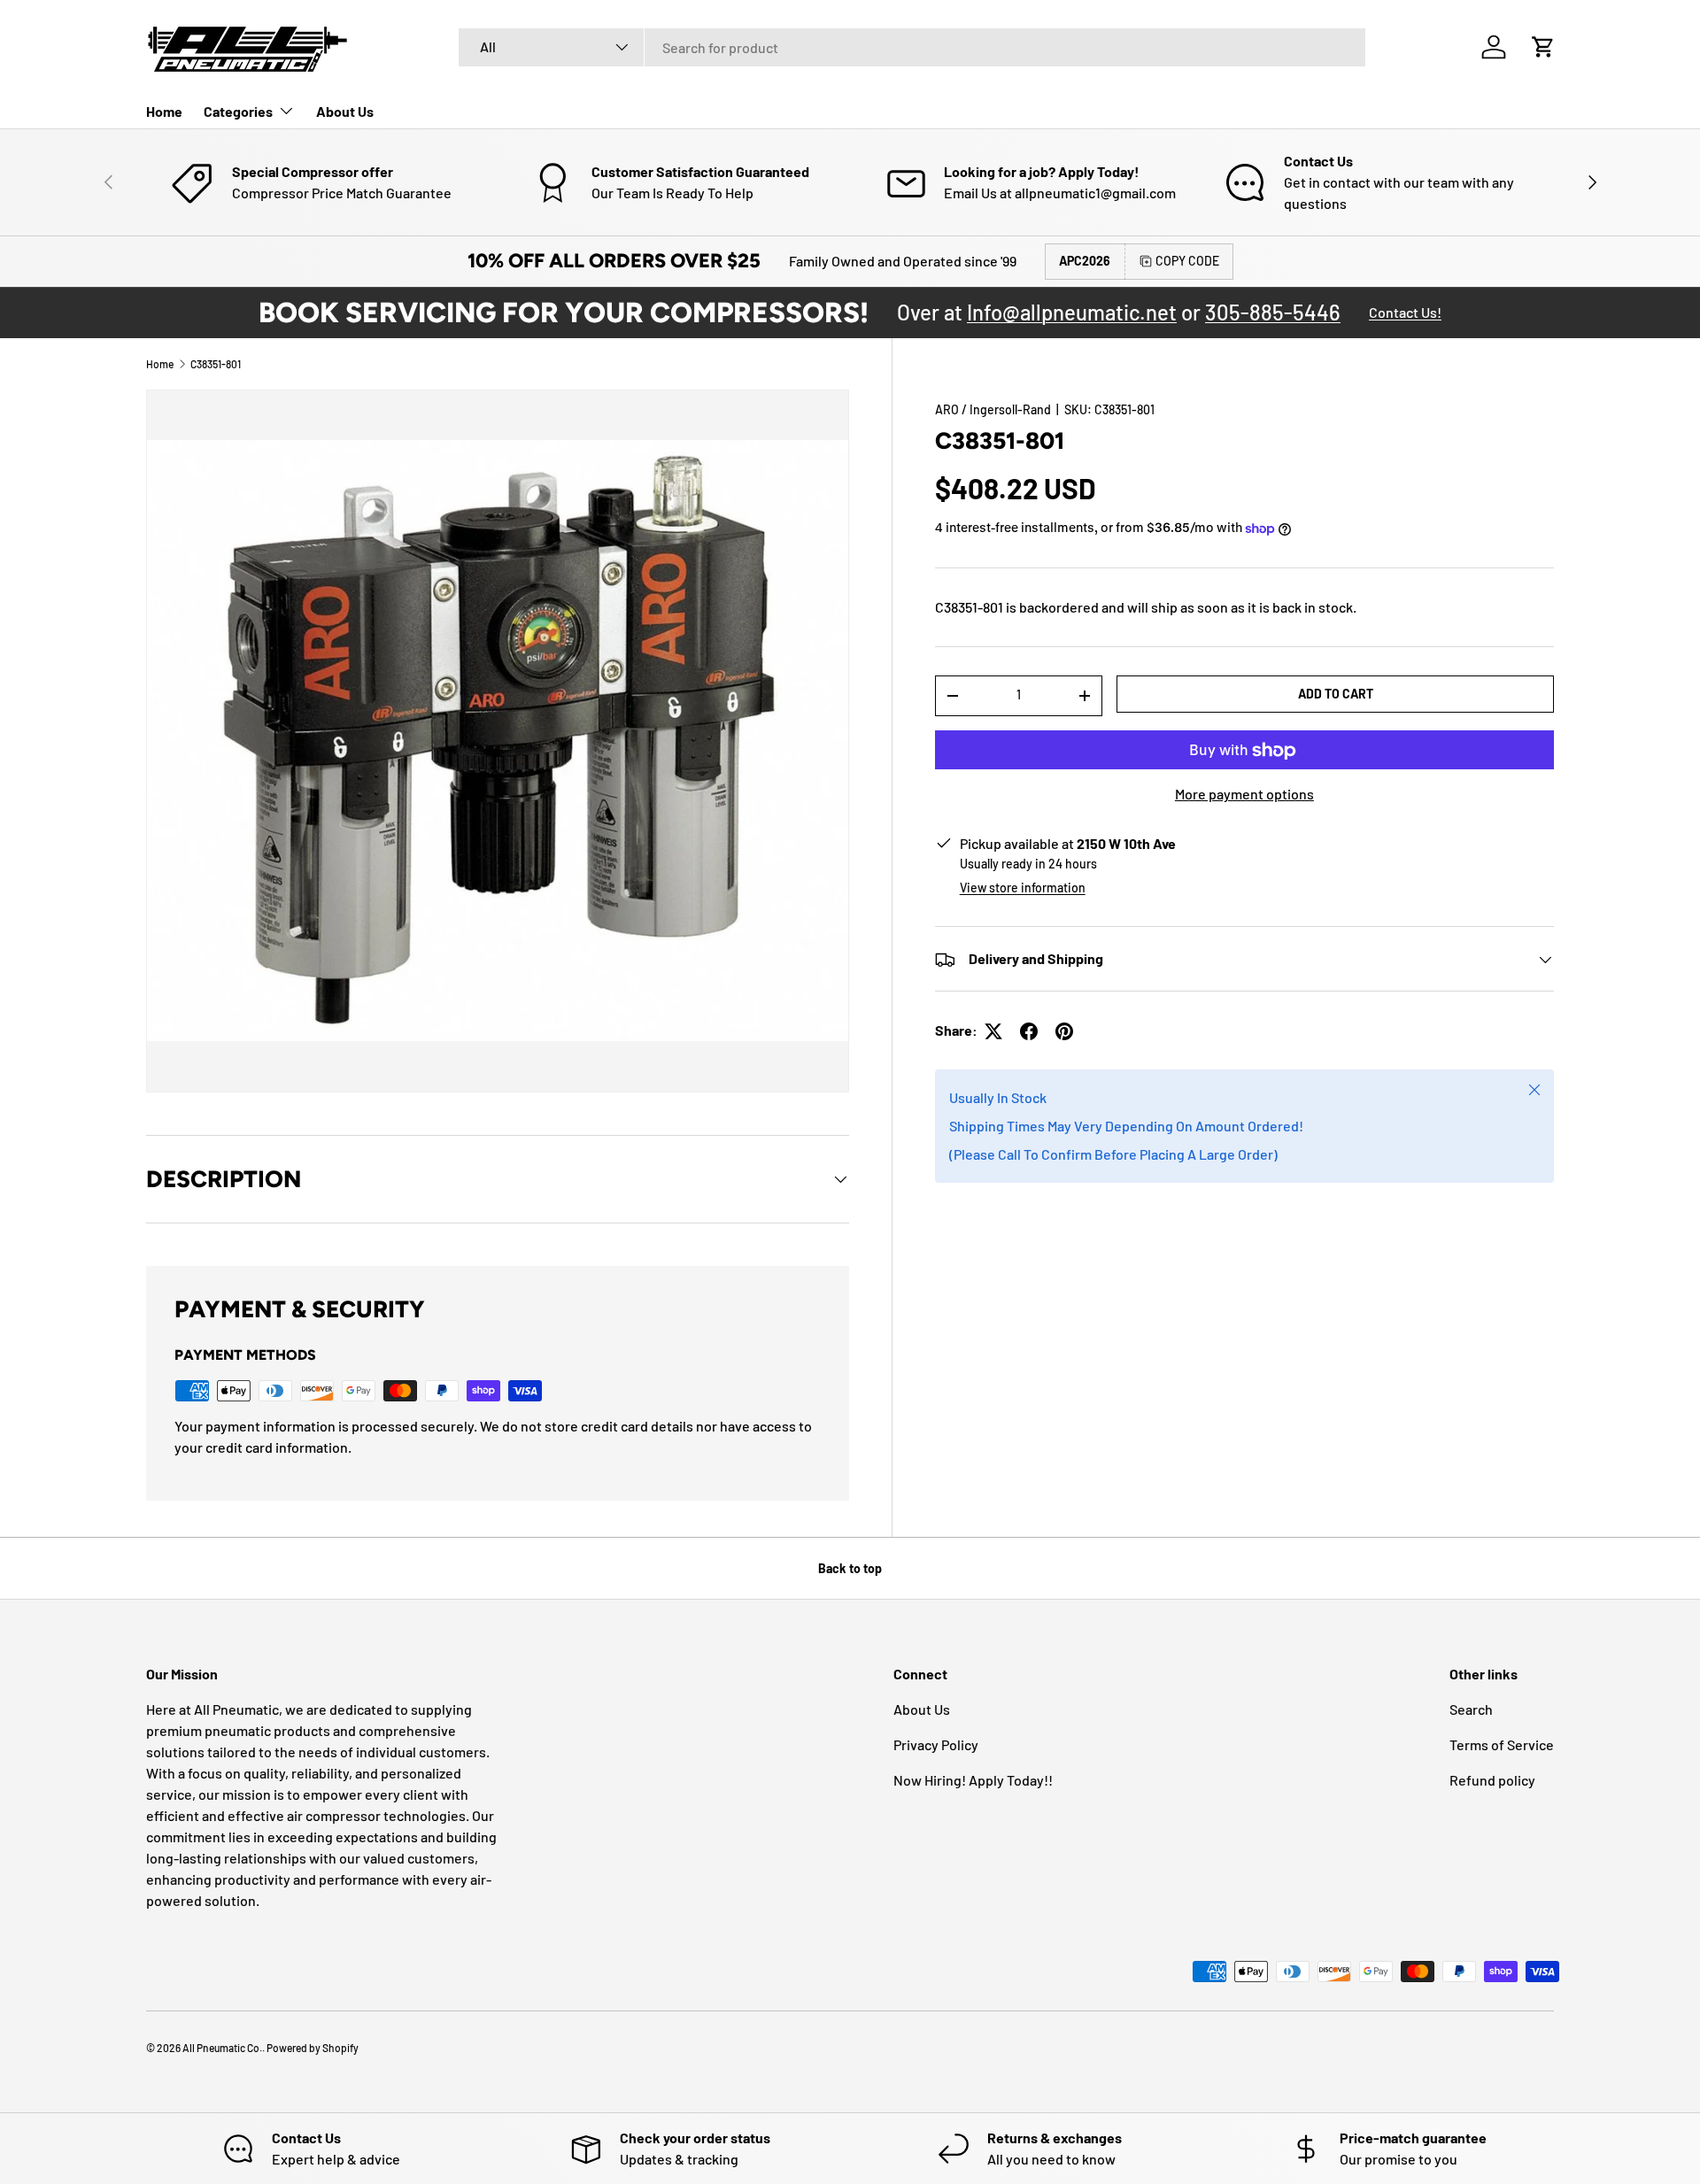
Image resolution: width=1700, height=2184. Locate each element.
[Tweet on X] (993, 1031)
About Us (345, 111)
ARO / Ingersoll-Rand (993, 409)
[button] (1543, 47)
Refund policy (1492, 1780)
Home (164, 111)
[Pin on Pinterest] (1064, 1031)
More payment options (1244, 795)
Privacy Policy (936, 1744)
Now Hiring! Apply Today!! (973, 1780)
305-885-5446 (1273, 312)
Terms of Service (1502, 1744)
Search (1471, 1709)
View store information (1023, 888)
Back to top (850, 1568)
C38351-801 (216, 364)
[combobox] (912, 47)
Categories (238, 111)
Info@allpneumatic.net (1072, 312)
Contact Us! (1405, 312)
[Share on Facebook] (1029, 1031)
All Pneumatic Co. (222, 2048)
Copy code (1187, 261)
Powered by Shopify (313, 2048)
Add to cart (1336, 694)
